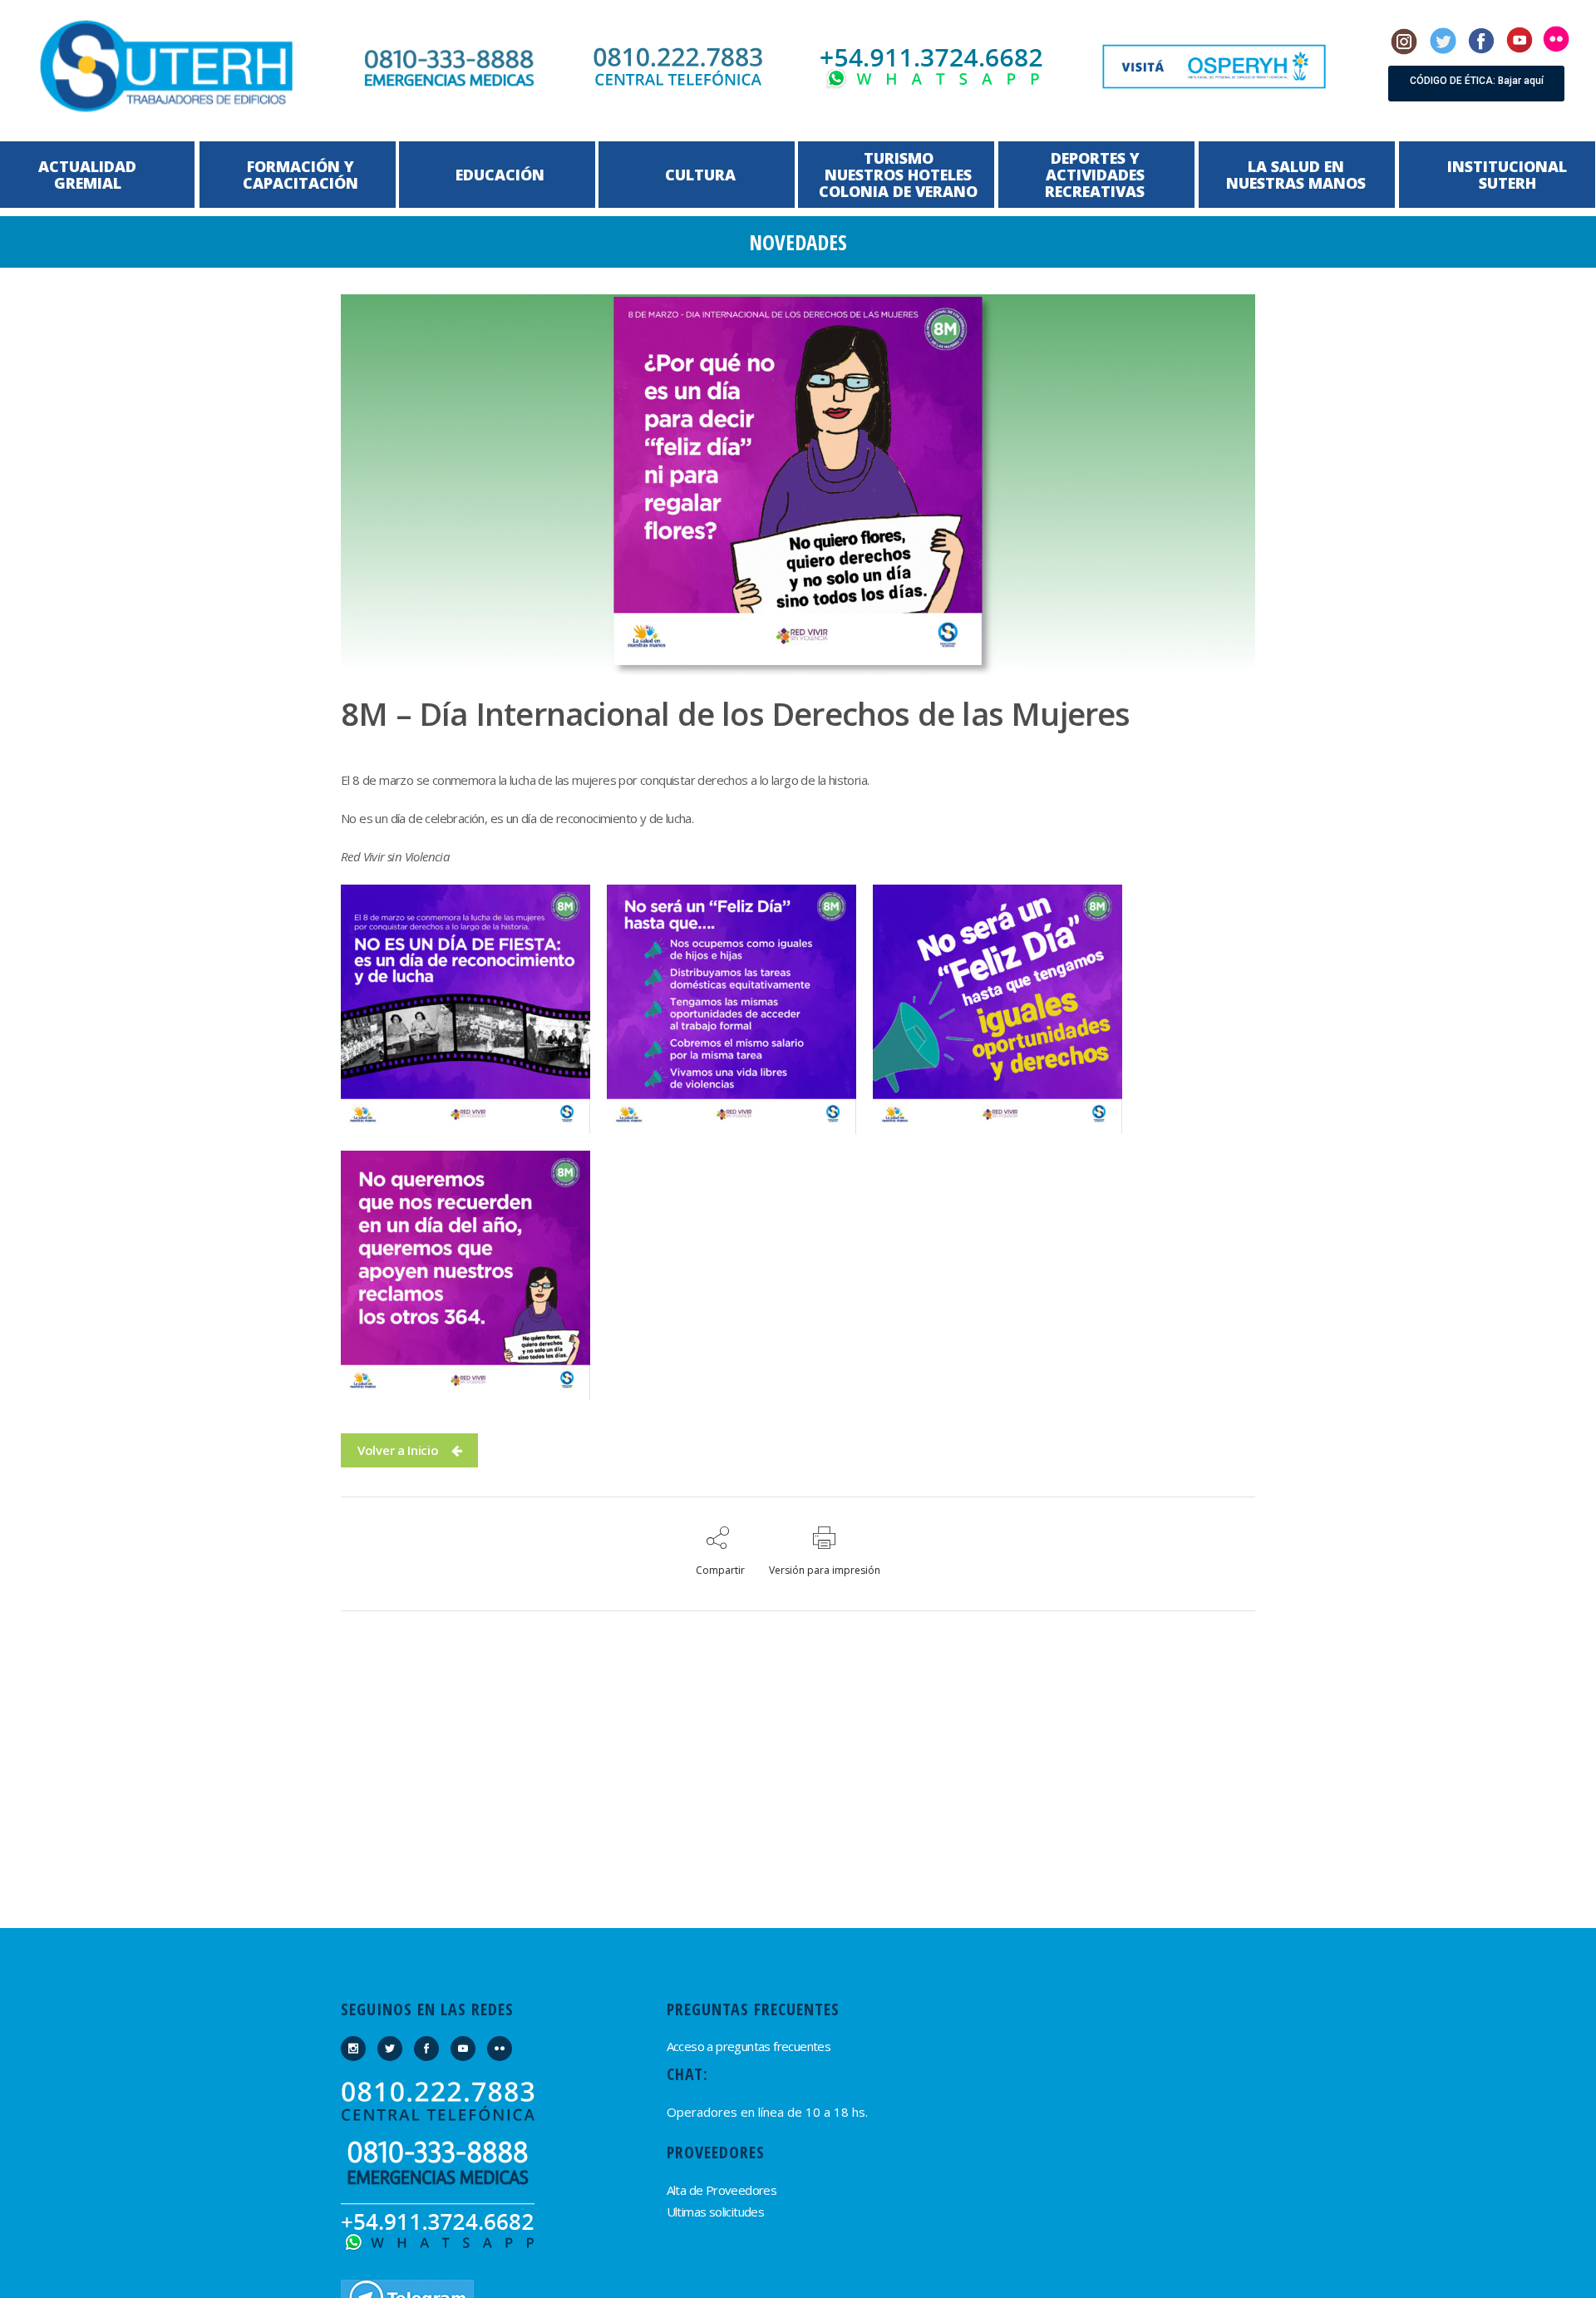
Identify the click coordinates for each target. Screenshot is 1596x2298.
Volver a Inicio (398, 1450)
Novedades (798, 242)
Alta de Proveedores (722, 2190)
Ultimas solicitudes (716, 2212)
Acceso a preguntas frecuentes (749, 2046)
